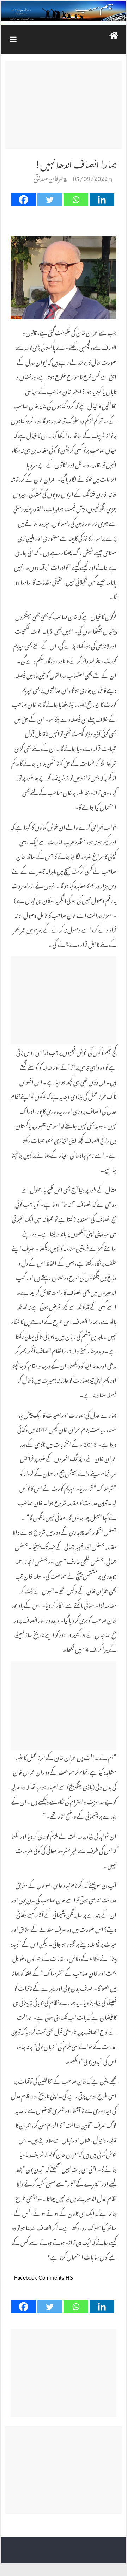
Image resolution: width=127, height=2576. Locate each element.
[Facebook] (24, 200)
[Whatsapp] (76, 200)
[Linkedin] (102, 200)
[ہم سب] (64, 11)
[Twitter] (50, 200)
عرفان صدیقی (49, 177)
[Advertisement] (63, 105)
